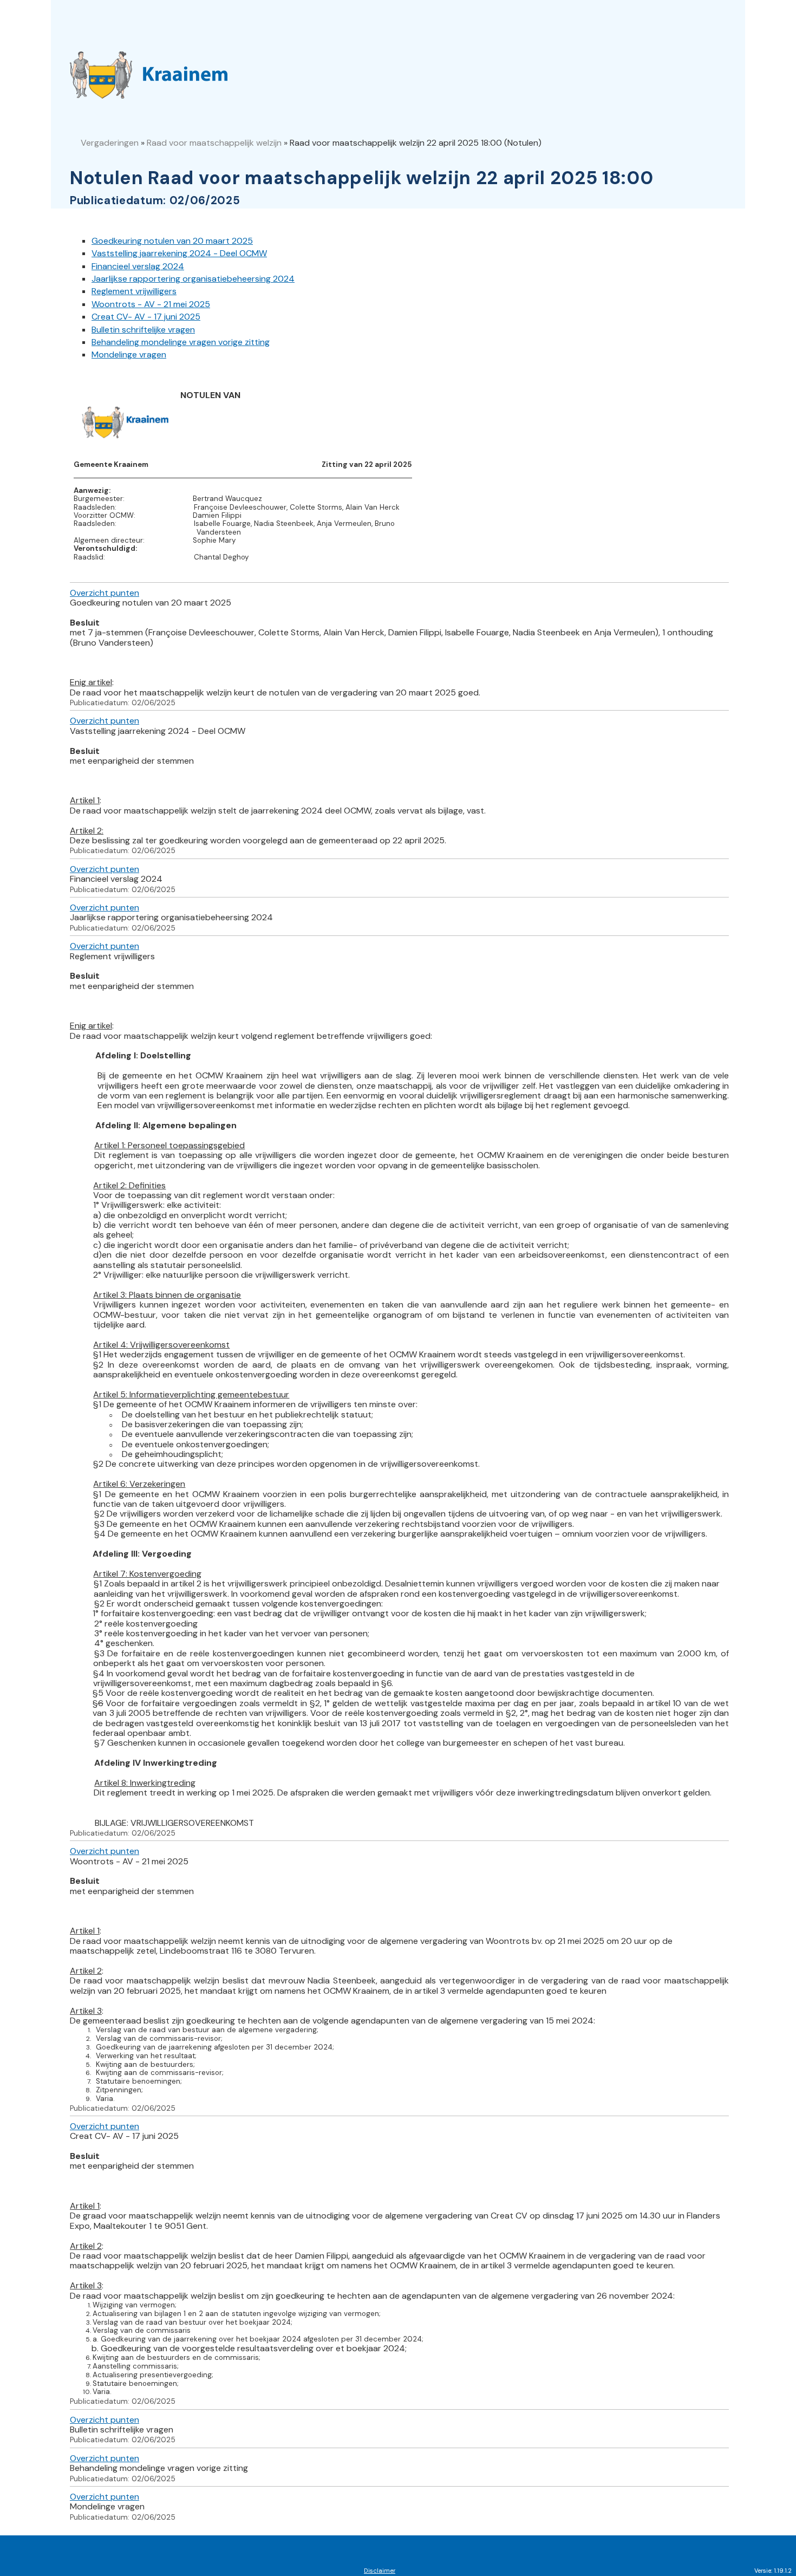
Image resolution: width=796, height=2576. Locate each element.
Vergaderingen (110, 143)
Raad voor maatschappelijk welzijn (214, 143)
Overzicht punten (105, 593)
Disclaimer (380, 2571)
